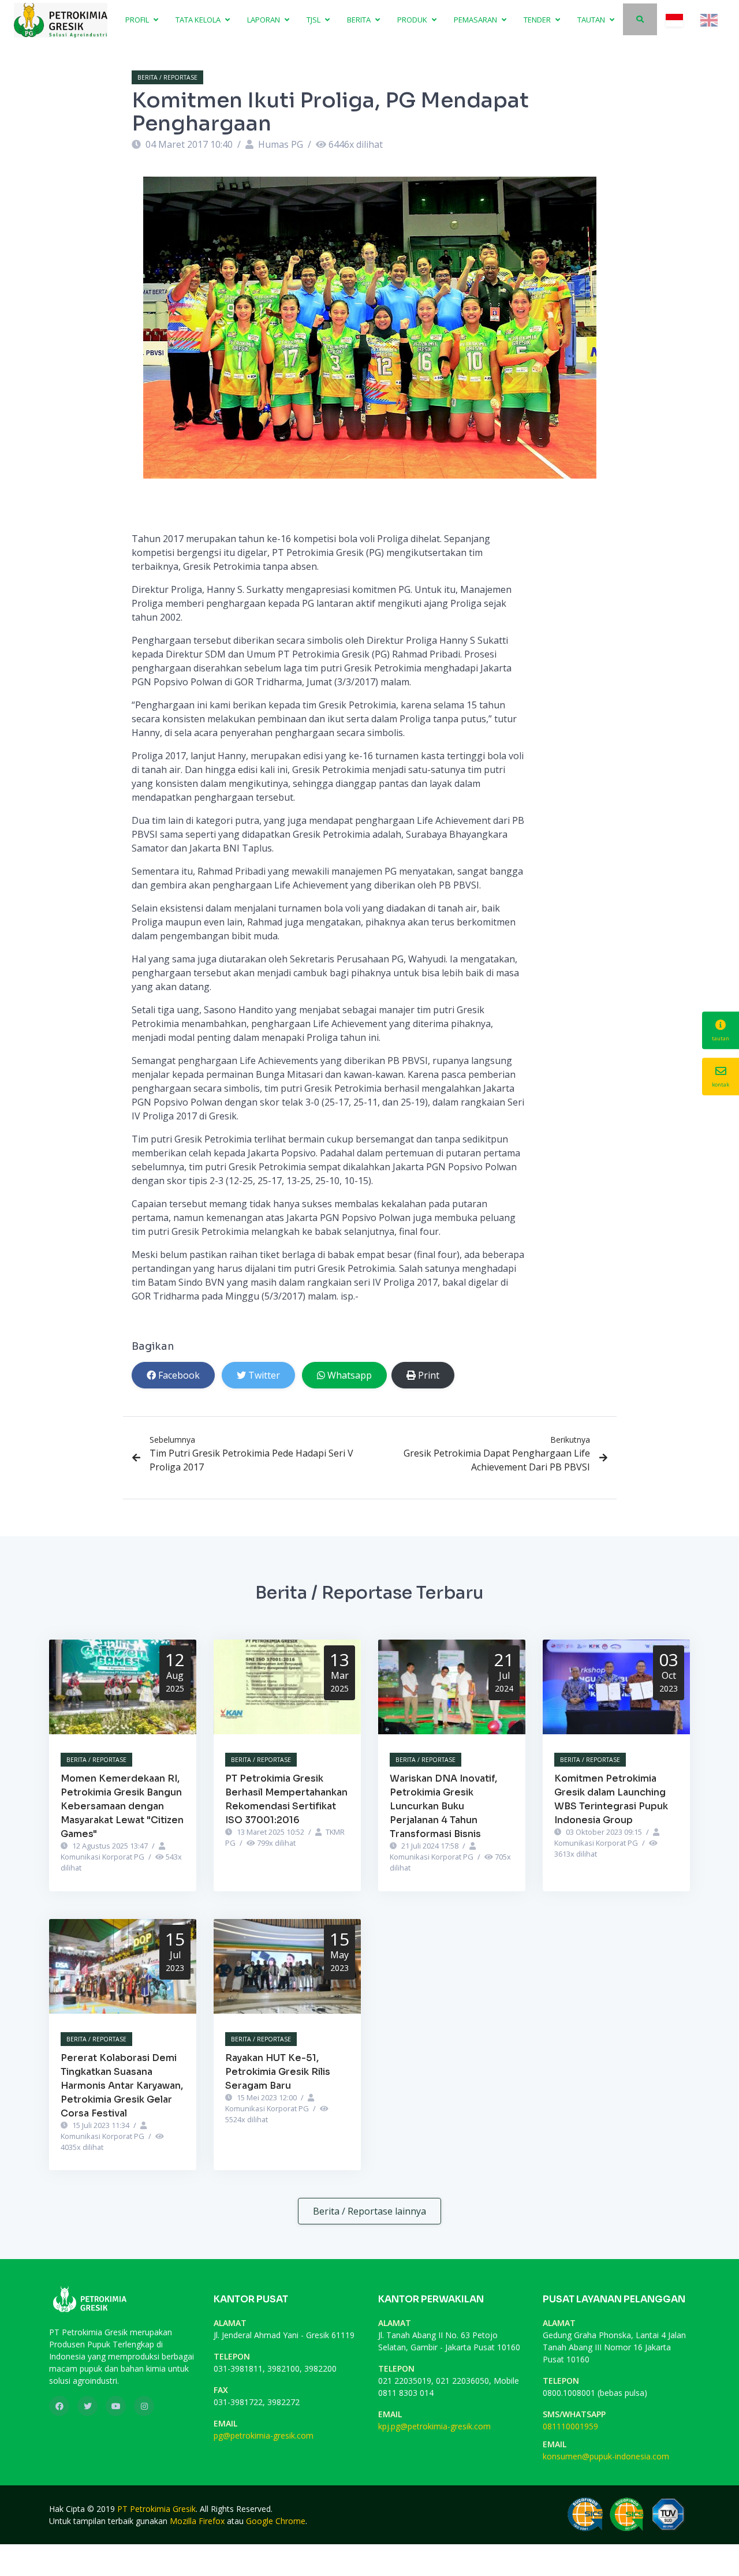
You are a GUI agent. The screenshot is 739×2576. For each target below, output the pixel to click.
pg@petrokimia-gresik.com (264, 2435)
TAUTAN (592, 20)
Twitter (264, 1375)
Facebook (179, 1375)
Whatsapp (350, 1375)
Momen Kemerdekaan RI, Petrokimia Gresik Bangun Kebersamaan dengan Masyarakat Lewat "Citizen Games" (122, 1806)
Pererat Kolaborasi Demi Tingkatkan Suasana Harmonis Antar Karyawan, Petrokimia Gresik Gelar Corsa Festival (122, 2086)
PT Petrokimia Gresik (156, 2509)
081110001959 (570, 2426)
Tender (538, 20)
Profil (138, 20)
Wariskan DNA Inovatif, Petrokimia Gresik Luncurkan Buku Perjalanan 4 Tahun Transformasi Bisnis (443, 1806)
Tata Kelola (199, 20)
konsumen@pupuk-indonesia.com (606, 2456)
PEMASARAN (476, 20)
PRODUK (413, 20)
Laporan (264, 20)
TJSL (314, 20)
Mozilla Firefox (197, 2521)
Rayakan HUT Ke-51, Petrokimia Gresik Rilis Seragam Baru (278, 2072)
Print (429, 1375)
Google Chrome (276, 2521)
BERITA (360, 20)
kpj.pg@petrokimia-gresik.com (434, 2426)
